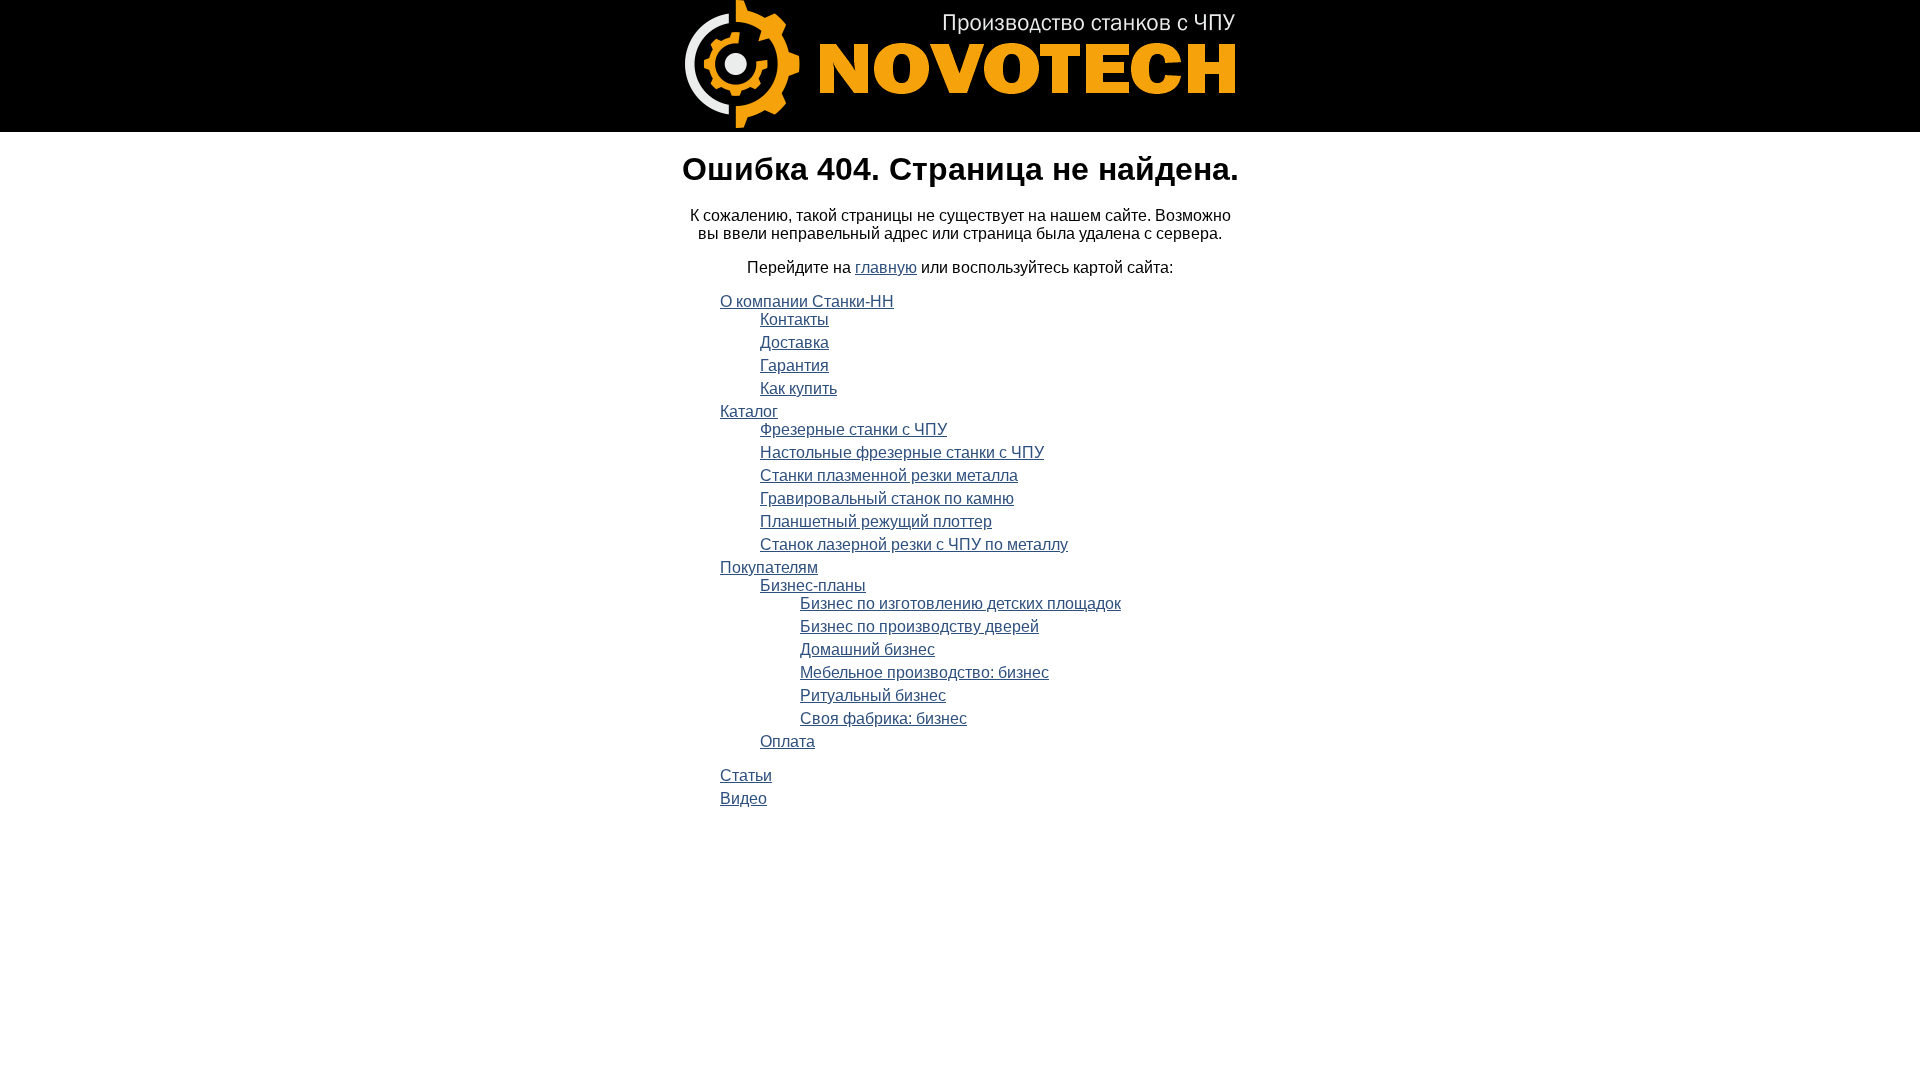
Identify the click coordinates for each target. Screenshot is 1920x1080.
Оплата (787, 741)
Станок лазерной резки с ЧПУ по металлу (914, 544)
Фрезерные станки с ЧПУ (853, 429)
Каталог (749, 411)
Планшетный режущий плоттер (876, 521)
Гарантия (794, 365)
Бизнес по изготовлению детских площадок (960, 603)
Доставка (794, 342)
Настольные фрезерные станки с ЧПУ (902, 452)
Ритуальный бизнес (873, 695)
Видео (743, 798)
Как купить (798, 388)
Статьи (746, 775)
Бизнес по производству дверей (919, 626)
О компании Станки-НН (807, 301)
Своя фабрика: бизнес (883, 718)
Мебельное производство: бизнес (924, 672)
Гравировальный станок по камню (887, 498)
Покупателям (769, 567)
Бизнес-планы (813, 585)
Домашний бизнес (867, 649)
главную (886, 267)
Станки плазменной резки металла (889, 475)
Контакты (794, 319)
